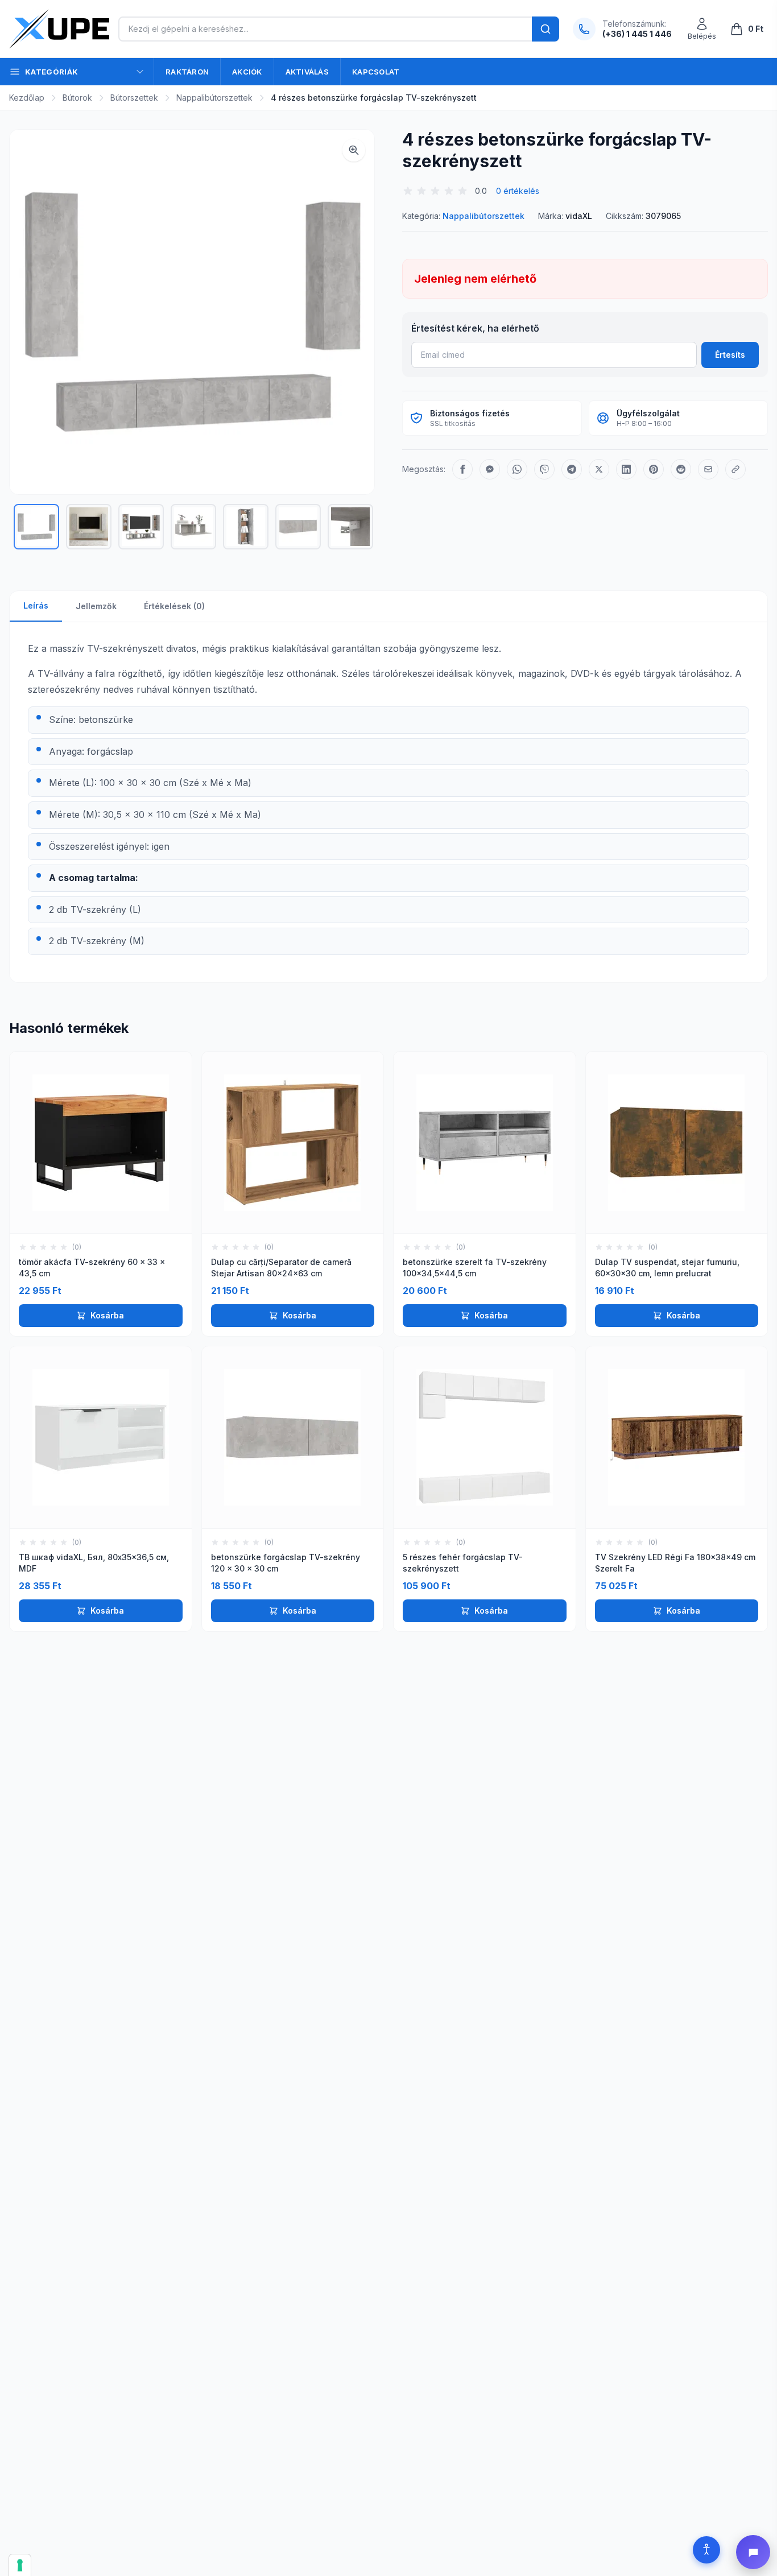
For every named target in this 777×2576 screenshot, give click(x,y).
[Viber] (544, 469)
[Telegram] (572, 469)
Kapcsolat (376, 72)
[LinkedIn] (626, 469)
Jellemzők (96, 606)
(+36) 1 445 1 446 (637, 34)
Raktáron (187, 72)
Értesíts (730, 355)
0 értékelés (518, 191)
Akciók (247, 72)
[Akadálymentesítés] (706, 2550)
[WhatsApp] (517, 469)
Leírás (36, 605)
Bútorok (77, 98)
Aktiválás (307, 72)
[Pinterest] (654, 469)
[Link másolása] (735, 469)
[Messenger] (490, 469)
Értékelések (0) (174, 606)
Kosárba (107, 1315)
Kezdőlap (27, 98)
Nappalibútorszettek (214, 98)
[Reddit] (681, 469)
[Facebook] (462, 469)
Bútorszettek (134, 98)
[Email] (708, 469)
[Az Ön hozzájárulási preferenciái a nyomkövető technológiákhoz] (20, 2565)
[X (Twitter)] (599, 469)
